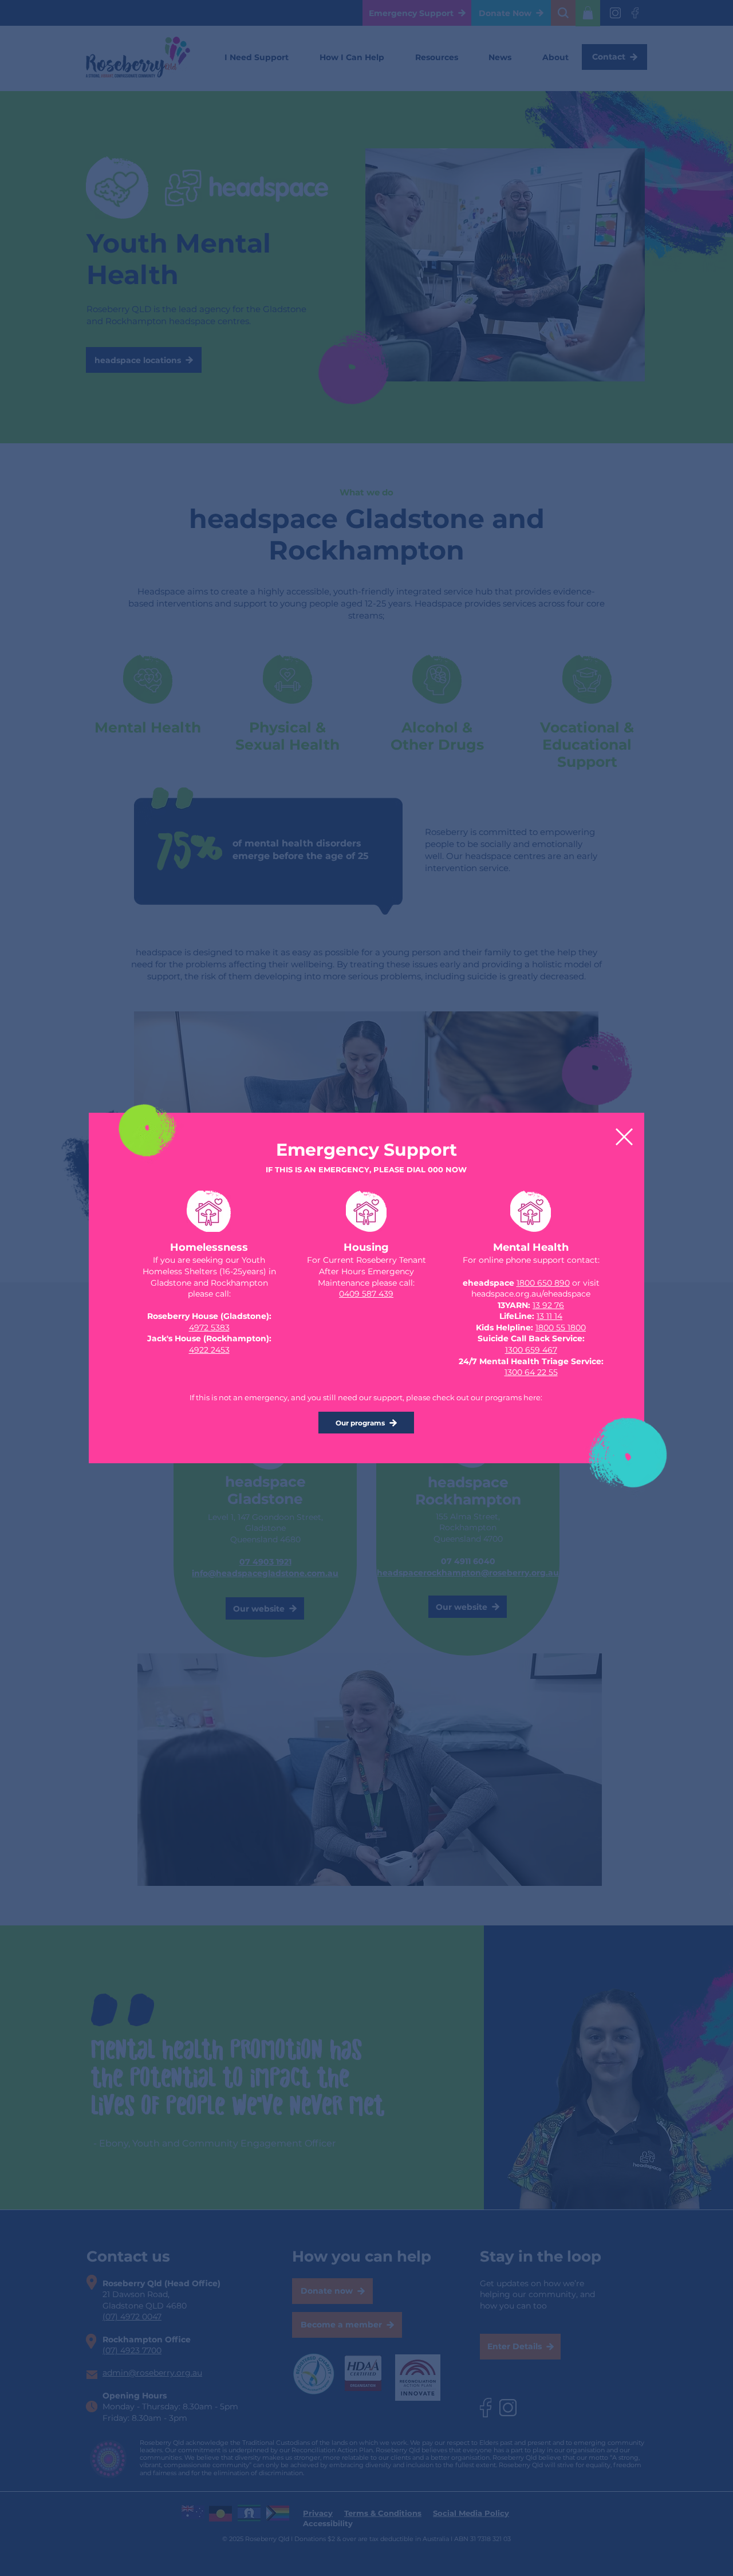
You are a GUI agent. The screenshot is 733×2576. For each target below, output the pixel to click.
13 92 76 (548, 1305)
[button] (624, 1137)
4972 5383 (209, 1328)
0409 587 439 (366, 1294)
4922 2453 (209, 1350)
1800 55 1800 (561, 1328)
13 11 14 (549, 1316)
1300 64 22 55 (531, 1372)
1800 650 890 (543, 1283)
